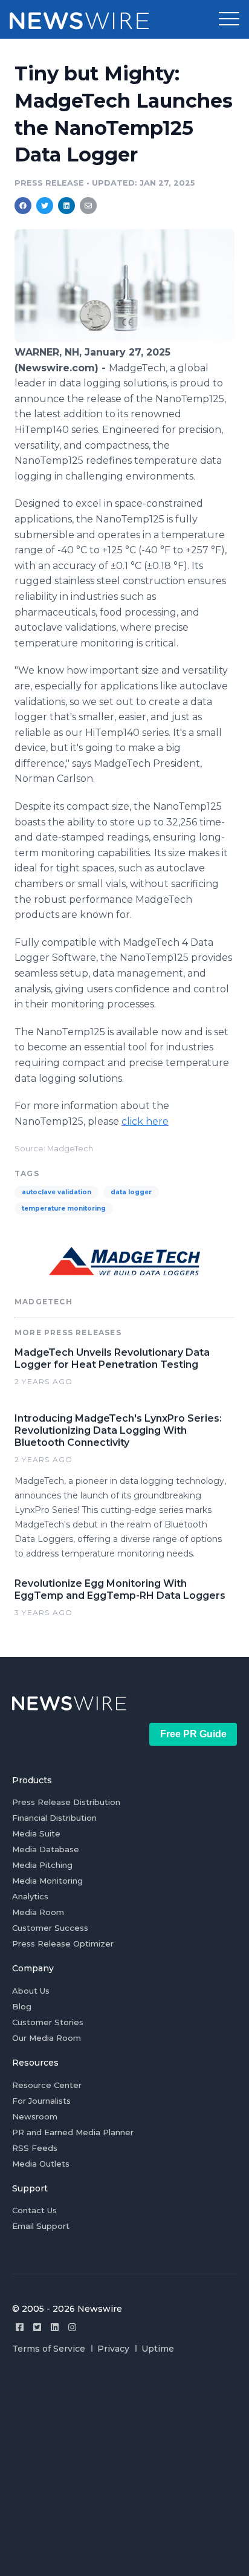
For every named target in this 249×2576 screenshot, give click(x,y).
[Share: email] (88, 206)
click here (145, 1121)
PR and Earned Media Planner (73, 2132)
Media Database (46, 1849)
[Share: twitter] (45, 206)
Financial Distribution (54, 1818)
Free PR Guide (193, 1734)
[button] (229, 19)
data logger (131, 1192)
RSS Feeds (35, 2148)
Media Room (38, 1912)
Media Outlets (41, 2164)
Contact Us (34, 2210)
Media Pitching (42, 1865)
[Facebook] (20, 2327)
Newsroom (35, 2116)
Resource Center (47, 2085)
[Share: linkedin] (67, 206)
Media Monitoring (47, 1881)
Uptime (158, 2349)
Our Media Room (47, 2038)
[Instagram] (72, 2327)
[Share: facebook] (23, 206)
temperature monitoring (64, 1208)
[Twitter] (37, 2327)
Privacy (113, 2349)
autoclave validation (57, 1192)
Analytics (30, 1896)
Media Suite (36, 1833)
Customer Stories (48, 2022)
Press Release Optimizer (63, 1943)
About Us (31, 1991)
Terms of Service (49, 2349)
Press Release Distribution (66, 1802)
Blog (22, 2006)
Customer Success (50, 1928)
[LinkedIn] (55, 2327)
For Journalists (41, 2101)
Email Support (41, 2226)
